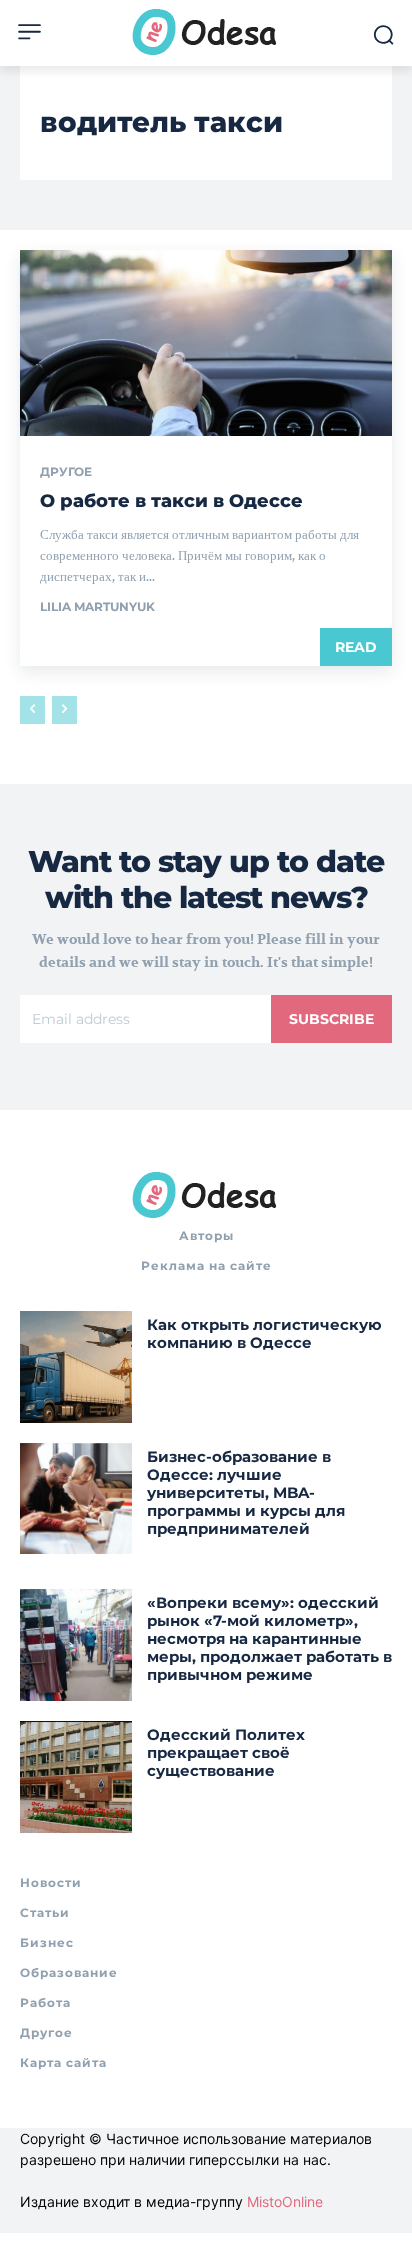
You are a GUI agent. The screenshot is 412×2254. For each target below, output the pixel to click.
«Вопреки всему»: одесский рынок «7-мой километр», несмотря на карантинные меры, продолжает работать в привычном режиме (269, 1638)
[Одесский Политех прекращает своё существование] (76, 1777)
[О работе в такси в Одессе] (206, 343)
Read (356, 647)
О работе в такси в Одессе (171, 501)
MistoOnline (285, 2201)
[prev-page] (32, 710)
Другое (66, 472)
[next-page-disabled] (64, 710)
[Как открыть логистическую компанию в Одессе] (76, 1367)
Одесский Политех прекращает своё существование (226, 1752)
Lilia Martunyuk (97, 606)
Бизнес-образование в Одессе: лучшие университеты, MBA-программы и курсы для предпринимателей (246, 1492)
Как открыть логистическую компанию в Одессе (264, 1333)
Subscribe (331, 1019)
